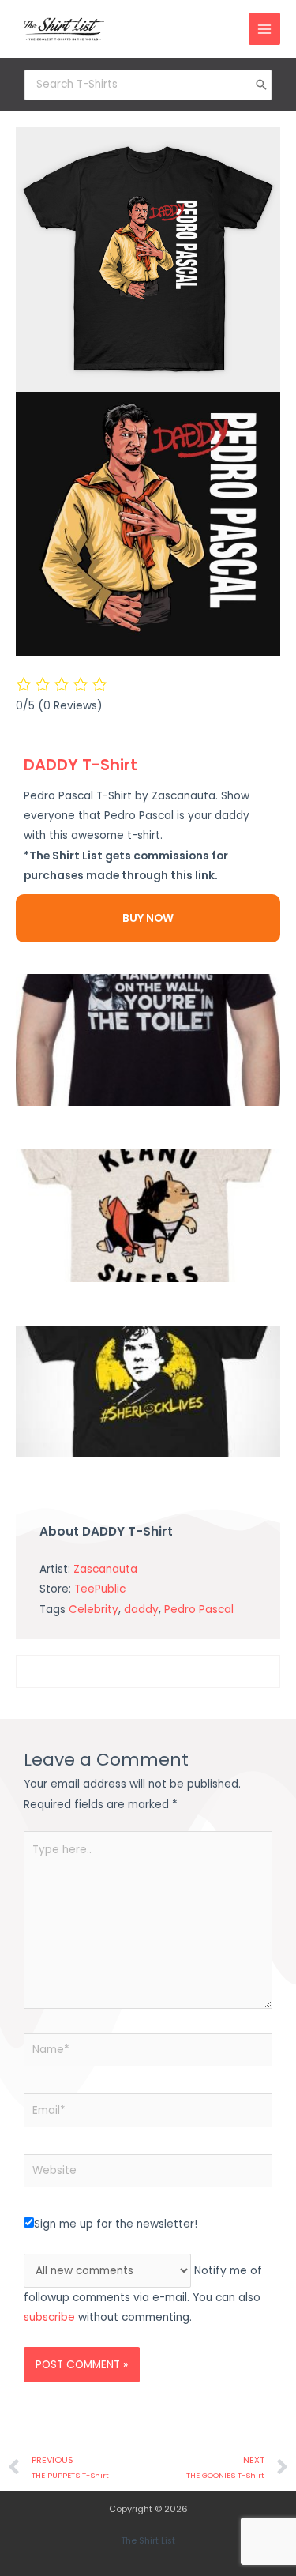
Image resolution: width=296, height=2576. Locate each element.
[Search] (261, 85)
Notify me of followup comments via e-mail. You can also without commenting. (143, 2294)
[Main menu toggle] (265, 29)
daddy (141, 1610)
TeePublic (100, 1589)
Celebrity (94, 1610)
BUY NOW (148, 918)
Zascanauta (105, 1569)
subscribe (49, 2317)
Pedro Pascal (199, 1610)
